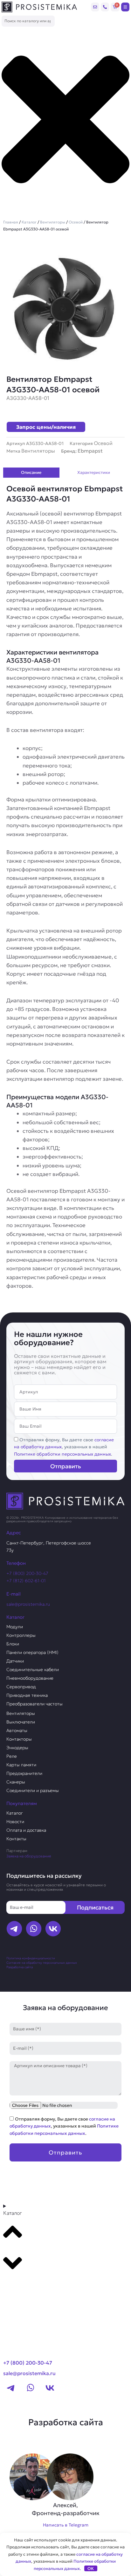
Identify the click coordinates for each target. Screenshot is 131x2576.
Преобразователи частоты (34, 1704)
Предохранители (24, 1773)
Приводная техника (27, 1695)
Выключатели (21, 1722)
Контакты (16, 1839)
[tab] (31, 473)
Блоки (13, 1644)
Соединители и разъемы (33, 1790)
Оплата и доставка (26, 1830)
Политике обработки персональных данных (62, 1454)
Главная (11, 222)
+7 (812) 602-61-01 (26, 1581)
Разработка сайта (20, 1967)
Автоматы (17, 1730)
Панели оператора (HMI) (32, 1652)
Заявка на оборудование (29, 1856)
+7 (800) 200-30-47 (27, 1573)
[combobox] (28, 21)
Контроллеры (21, 1635)
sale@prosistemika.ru (28, 1604)
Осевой (76, 222)
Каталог (29, 222)
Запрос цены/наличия (46, 427)
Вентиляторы (53, 222)
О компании (22, 2300)
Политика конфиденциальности (31, 1958)
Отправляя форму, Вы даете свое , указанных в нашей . (64, 1447)
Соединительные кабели (33, 1670)
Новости (15, 1822)
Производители (28, 2287)
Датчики (15, 1661)
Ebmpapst (90, 451)
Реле (12, 1756)
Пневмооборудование (30, 1678)
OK (91, 2569)
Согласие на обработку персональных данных (42, 1963)
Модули (15, 1627)
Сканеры (16, 1782)
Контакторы (19, 1739)
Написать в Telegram (66, 2525)
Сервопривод (21, 1687)
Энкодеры (17, 1748)
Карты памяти (21, 1765)
